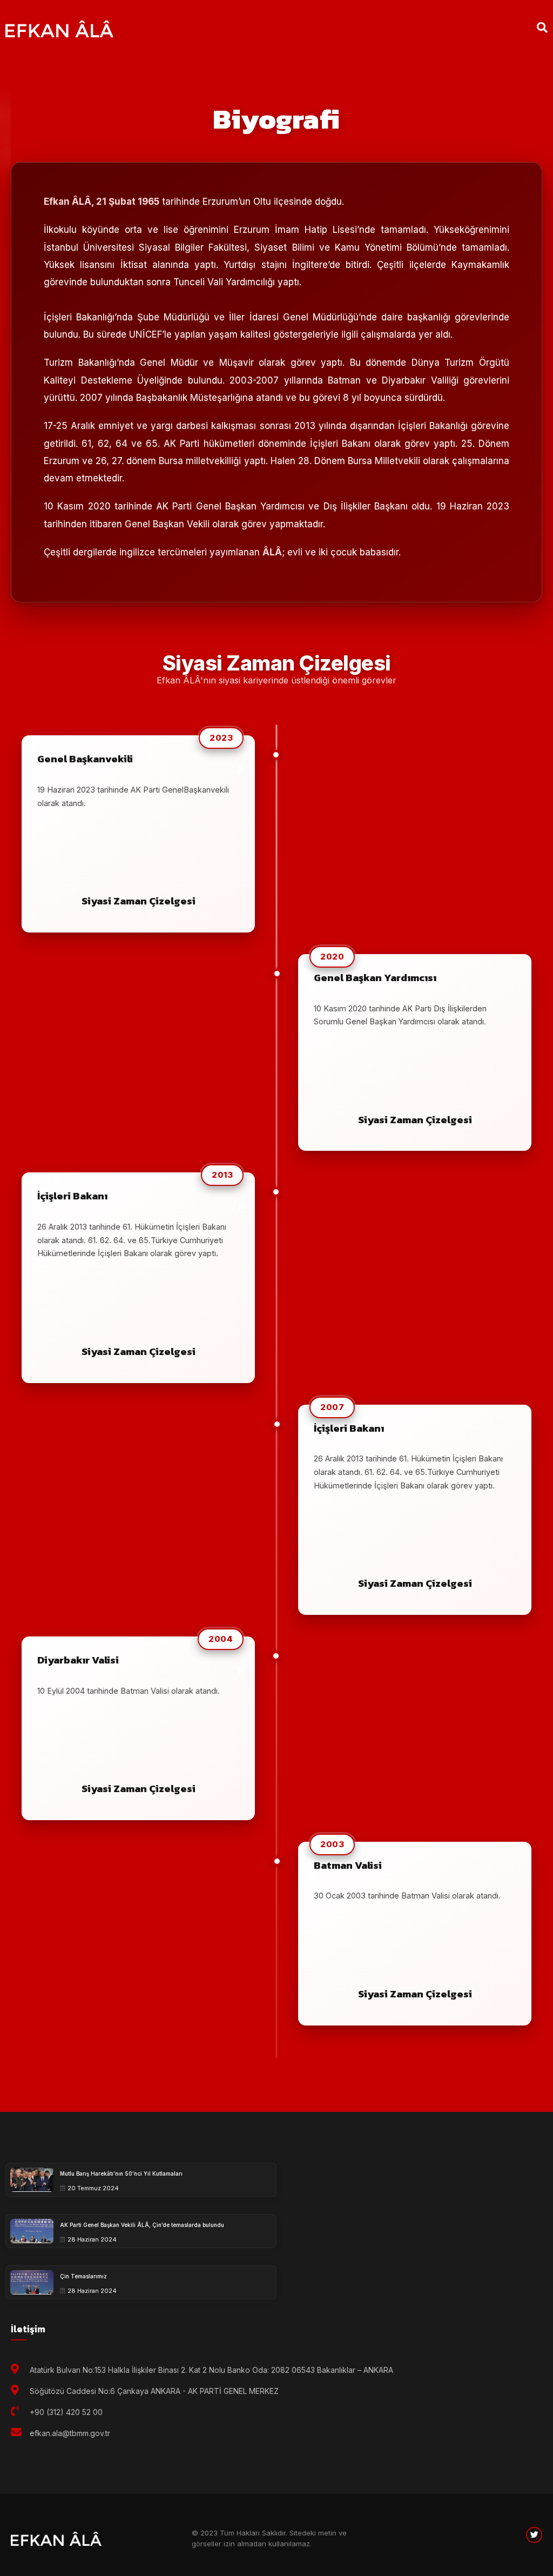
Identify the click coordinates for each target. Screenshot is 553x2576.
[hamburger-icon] (478, 28)
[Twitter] (534, 2535)
